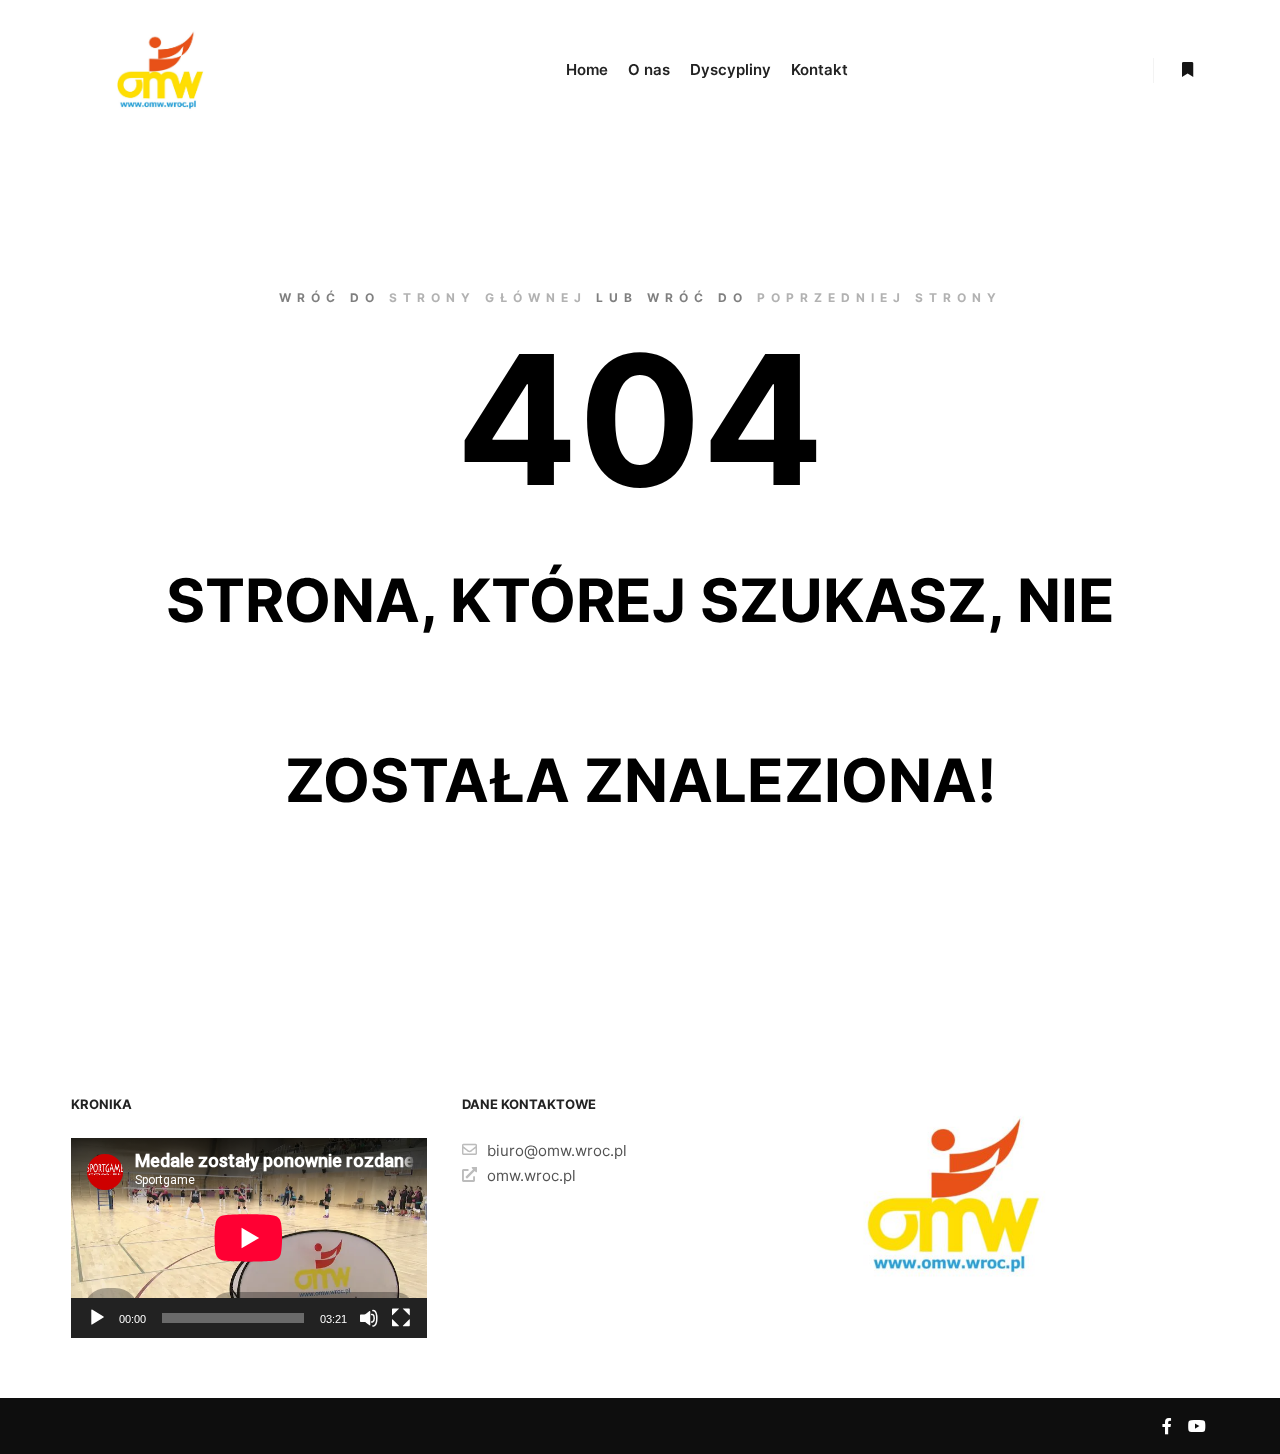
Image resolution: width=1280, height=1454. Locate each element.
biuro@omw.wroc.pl (557, 1150)
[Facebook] (1167, 1426)
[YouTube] (1197, 1426)
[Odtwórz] (97, 1318)
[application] (249, 1238)
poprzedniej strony (879, 297)
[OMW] (160, 70)
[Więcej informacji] (1187, 70)
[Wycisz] (369, 1318)
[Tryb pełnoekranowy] (401, 1318)
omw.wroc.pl (531, 1175)
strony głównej (488, 297)
